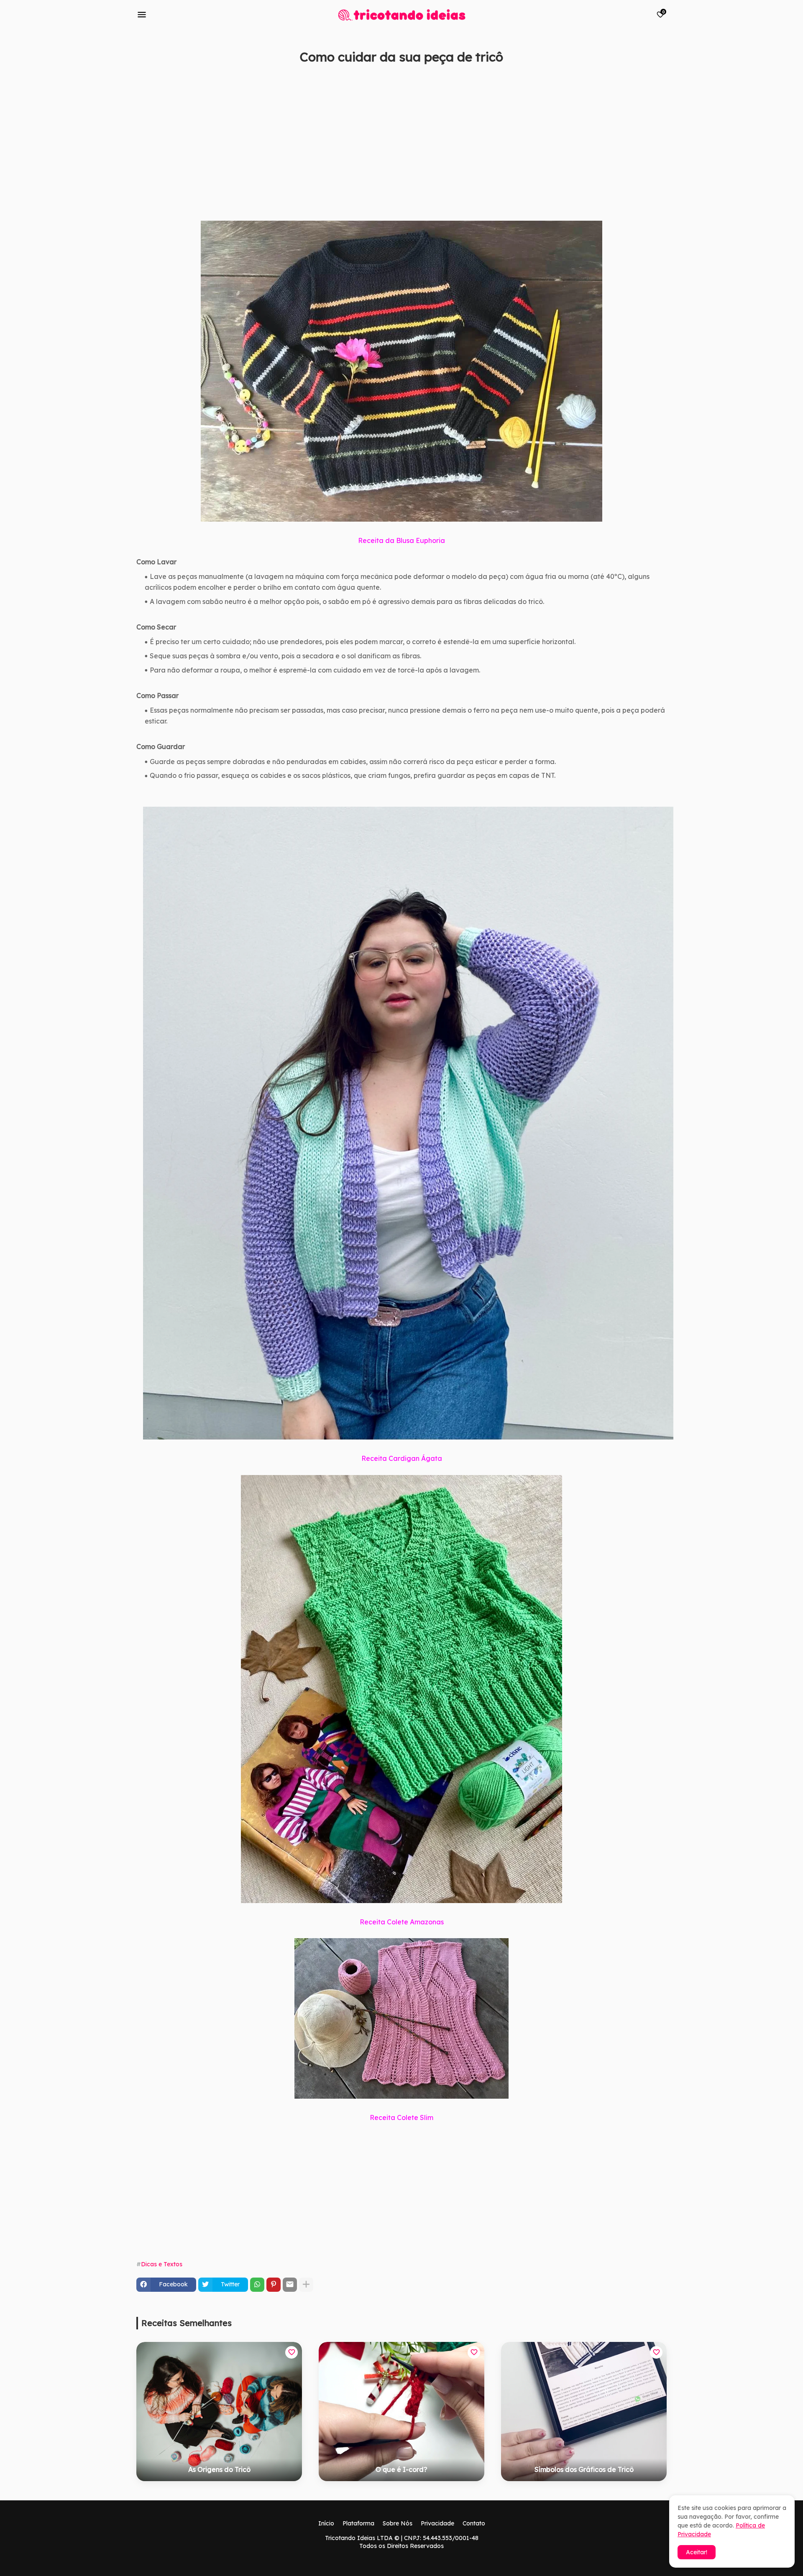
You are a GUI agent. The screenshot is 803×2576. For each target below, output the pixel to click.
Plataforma (358, 2523)
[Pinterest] (274, 2285)
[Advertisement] (387, 152)
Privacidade (437, 2523)
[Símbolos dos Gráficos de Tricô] (584, 2412)
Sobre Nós (398, 2523)
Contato (474, 2523)
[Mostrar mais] (306, 2285)
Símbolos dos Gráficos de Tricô (584, 2469)
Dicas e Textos (162, 2264)
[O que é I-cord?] (401, 2412)
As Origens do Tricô (219, 2469)
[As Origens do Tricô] (219, 2412)
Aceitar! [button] (697, 2552)
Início (326, 2523)
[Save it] (662, 77)
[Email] (290, 2285)
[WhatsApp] (257, 2285)
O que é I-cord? (401, 2469)
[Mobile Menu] (142, 15)
